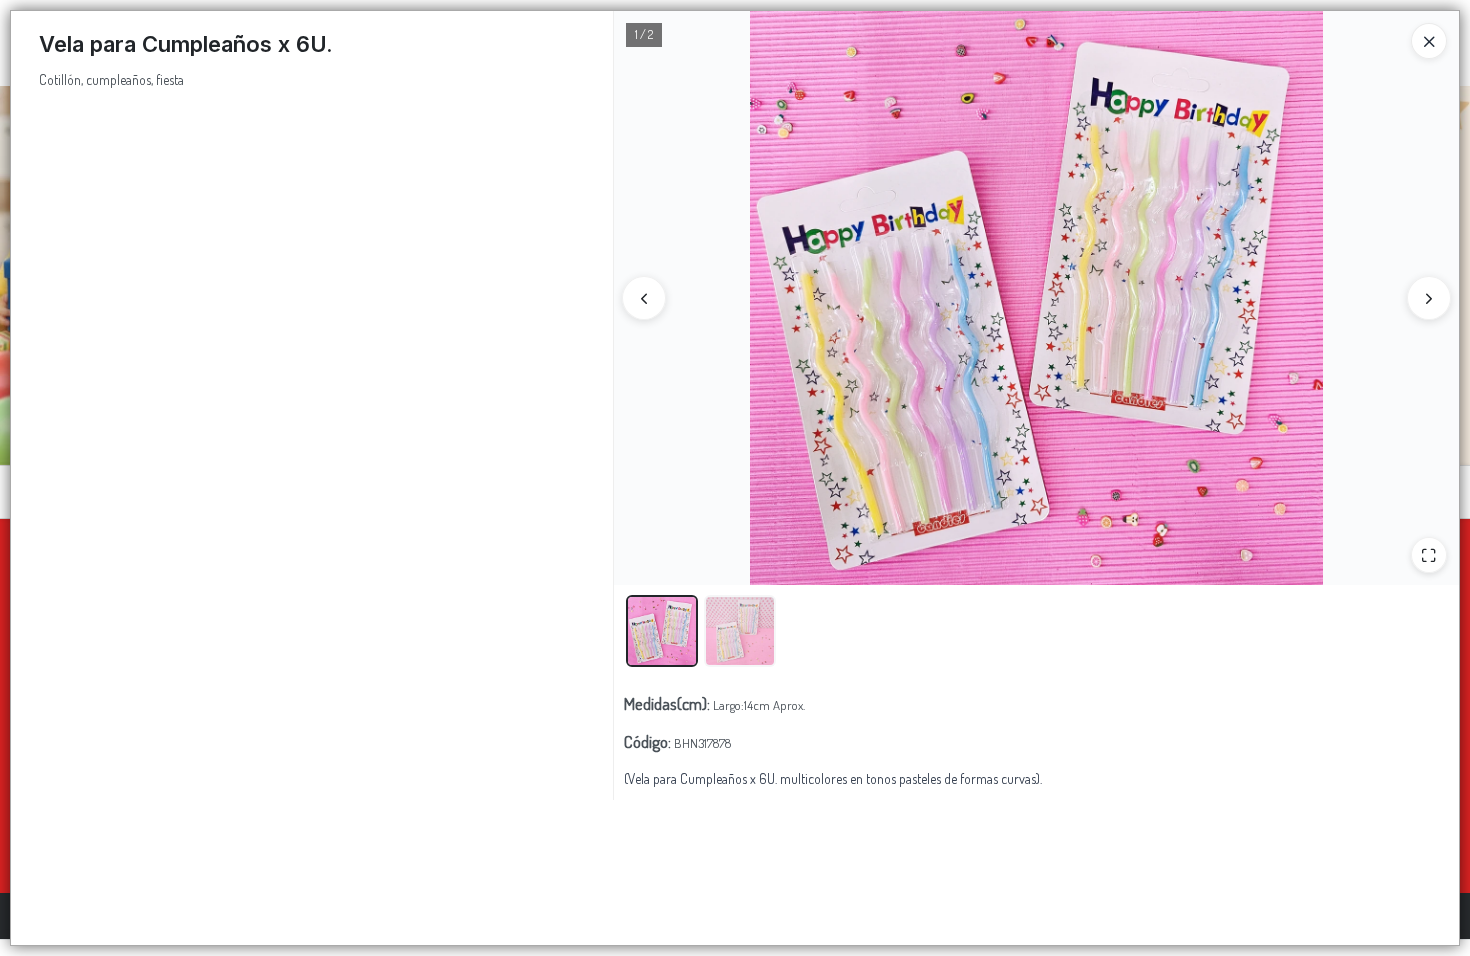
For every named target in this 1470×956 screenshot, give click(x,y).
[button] (662, 631)
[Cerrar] (1429, 41)
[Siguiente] (1429, 298)
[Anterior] (644, 298)
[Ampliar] (1429, 555)
